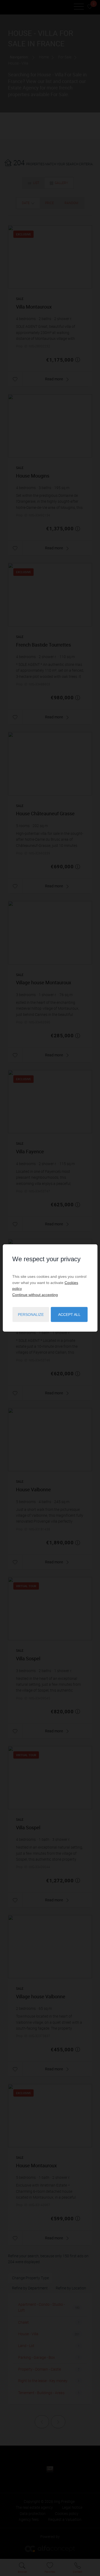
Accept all (69, 1315)
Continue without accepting (35, 1294)
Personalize (31, 1315)
